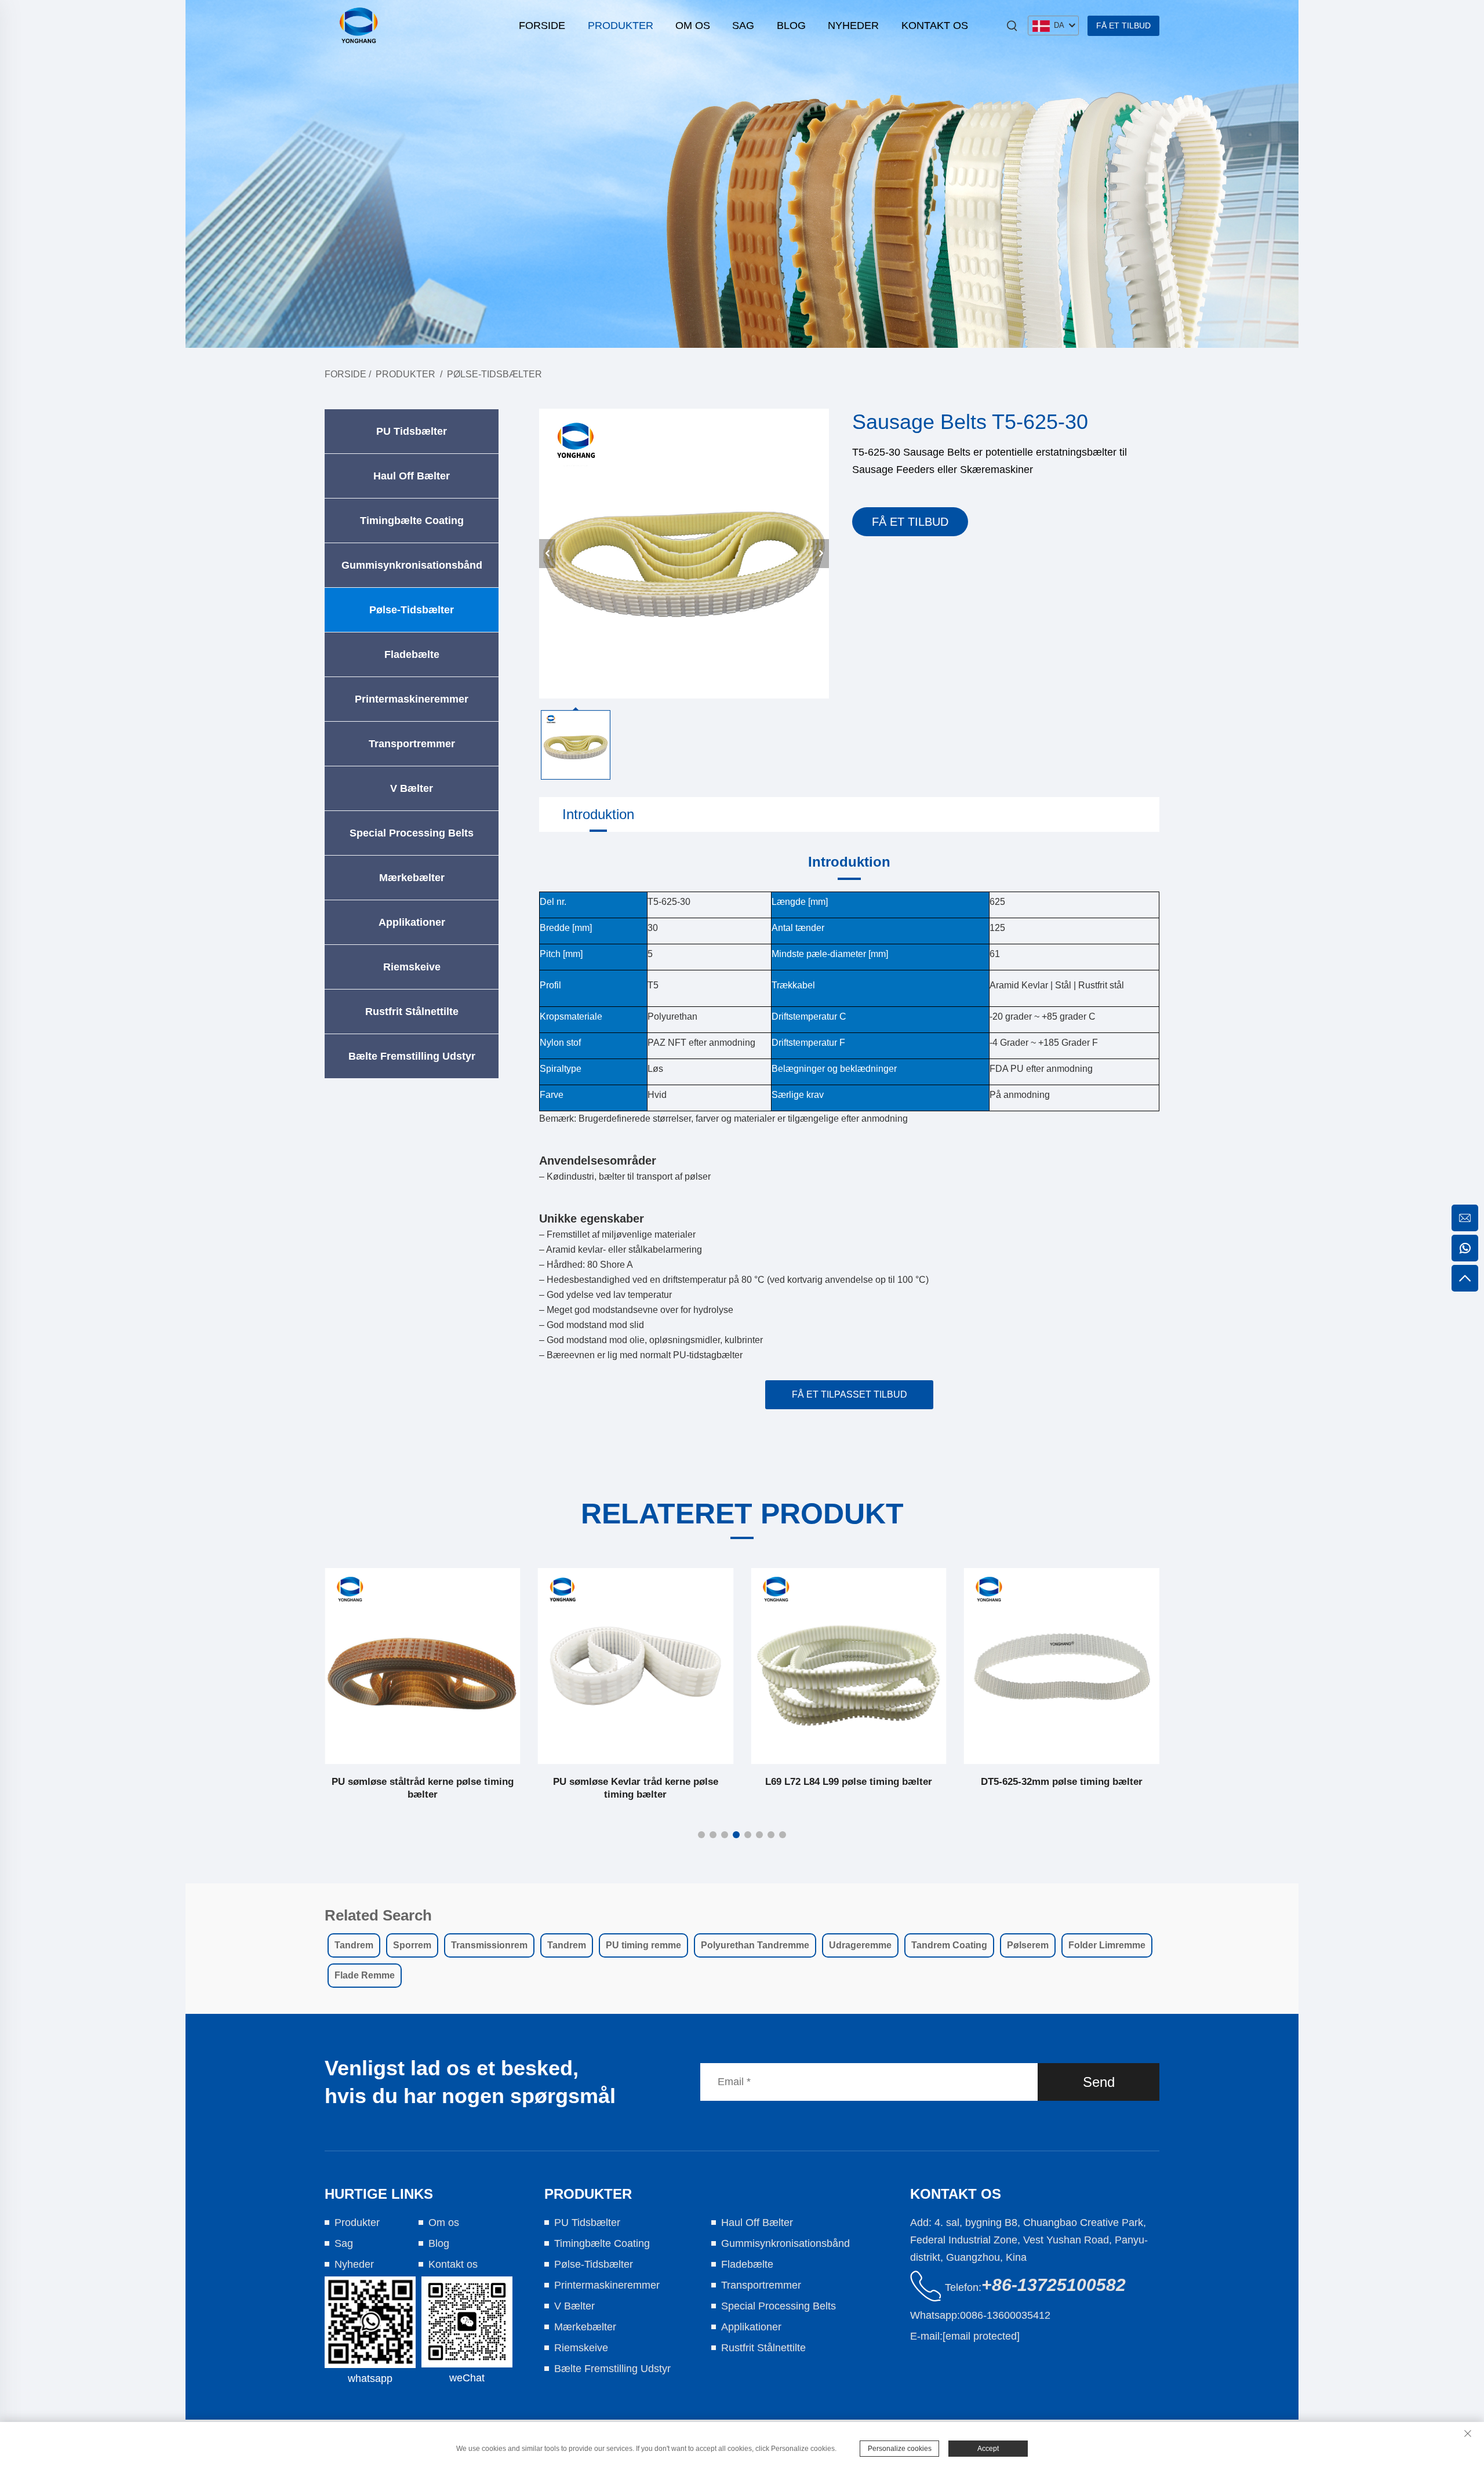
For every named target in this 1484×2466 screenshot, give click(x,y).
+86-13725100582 (1054, 2285)
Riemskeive (412, 967)
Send (1099, 2082)
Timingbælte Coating (412, 521)
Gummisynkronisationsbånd (412, 565)
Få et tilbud (1123, 26)
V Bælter (412, 788)
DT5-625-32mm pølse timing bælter (1062, 1782)
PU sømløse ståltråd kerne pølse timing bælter (423, 1788)
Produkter (621, 26)
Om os (693, 26)
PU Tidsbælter (412, 431)
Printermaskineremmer (412, 699)
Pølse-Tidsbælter (494, 374)
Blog (791, 26)
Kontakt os (935, 26)
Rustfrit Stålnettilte (412, 1012)
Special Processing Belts (412, 833)
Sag (743, 26)
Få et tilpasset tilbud (850, 1394)
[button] (701, 1835)
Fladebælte (412, 654)
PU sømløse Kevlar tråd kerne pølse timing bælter (636, 1788)
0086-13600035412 (1005, 2315)
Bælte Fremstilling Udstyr (412, 1056)
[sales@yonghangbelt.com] (1465, 1218)
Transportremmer (412, 744)
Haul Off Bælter (412, 476)
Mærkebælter (412, 878)
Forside (542, 26)
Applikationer (412, 922)
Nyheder (853, 26)
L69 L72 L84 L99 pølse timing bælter (849, 1782)
